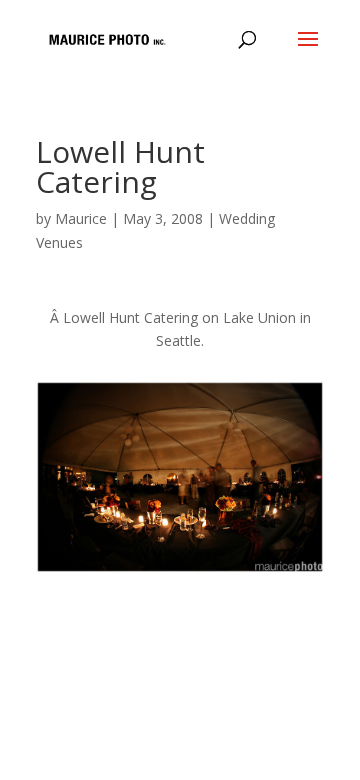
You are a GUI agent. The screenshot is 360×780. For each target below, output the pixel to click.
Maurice (81, 218)
